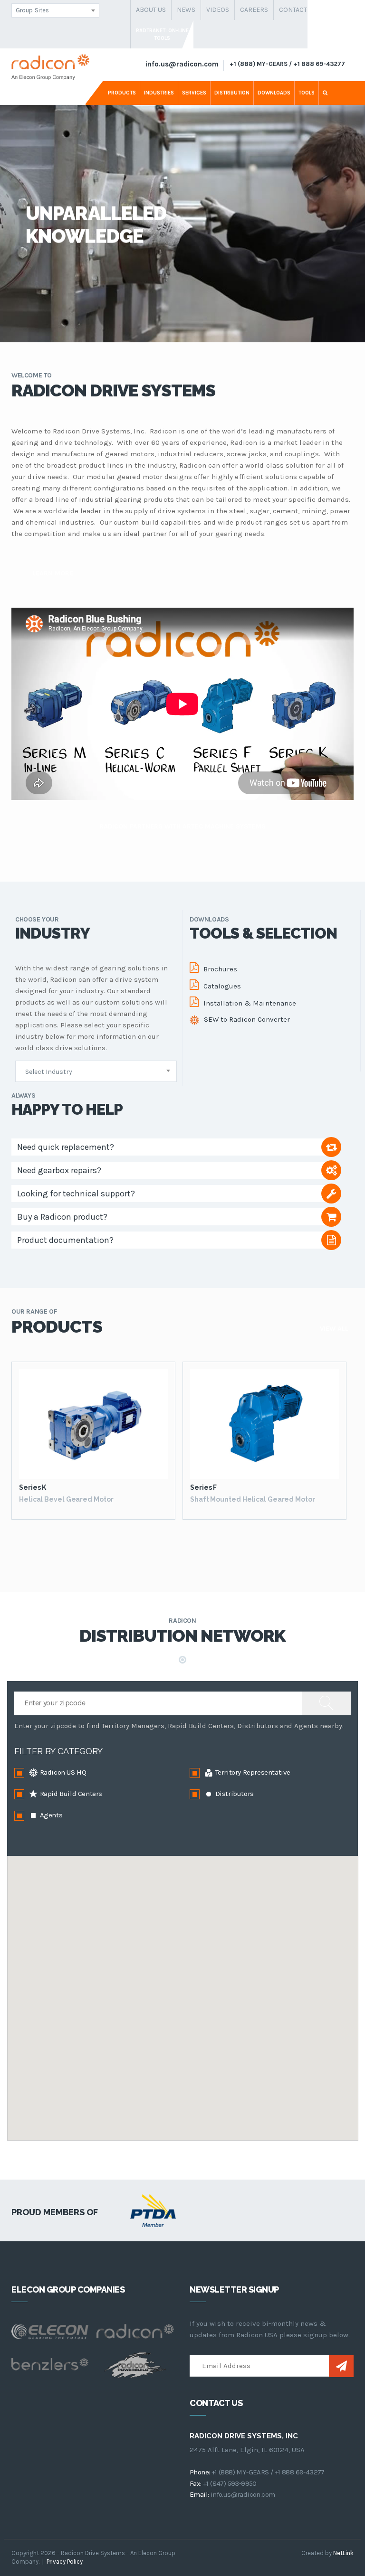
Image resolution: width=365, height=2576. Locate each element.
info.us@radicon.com (182, 64)
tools (307, 93)
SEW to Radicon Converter (247, 1019)
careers (254, 10)
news (186, 10)
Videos (218, 10)
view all (334, 1329)
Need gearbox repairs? (59, 1170)
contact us (298, 10)
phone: (200, 2472)
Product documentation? (65, 1240)
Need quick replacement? (66, 1147)
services (194, 93)
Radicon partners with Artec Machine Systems (182, 826)
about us (151, 10)
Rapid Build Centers (70, 1794)
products (122, 93)
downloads (274, 93)
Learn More (53, 573)
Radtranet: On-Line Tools (162, 34)
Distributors (234, 1794)
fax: (196, 2483)
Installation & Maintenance (250, 1003)
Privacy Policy (65, 2562)
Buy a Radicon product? (62, 1217)
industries (159, 93)
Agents (50, 1815)
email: (199, 2494)
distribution (232, 93)
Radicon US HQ (62, 1772)
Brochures (220, 969)
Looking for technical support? (76, 1194)
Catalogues (222, 986)
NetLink (343, 2553)
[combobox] (55, 10)
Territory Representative (252, 1772)
